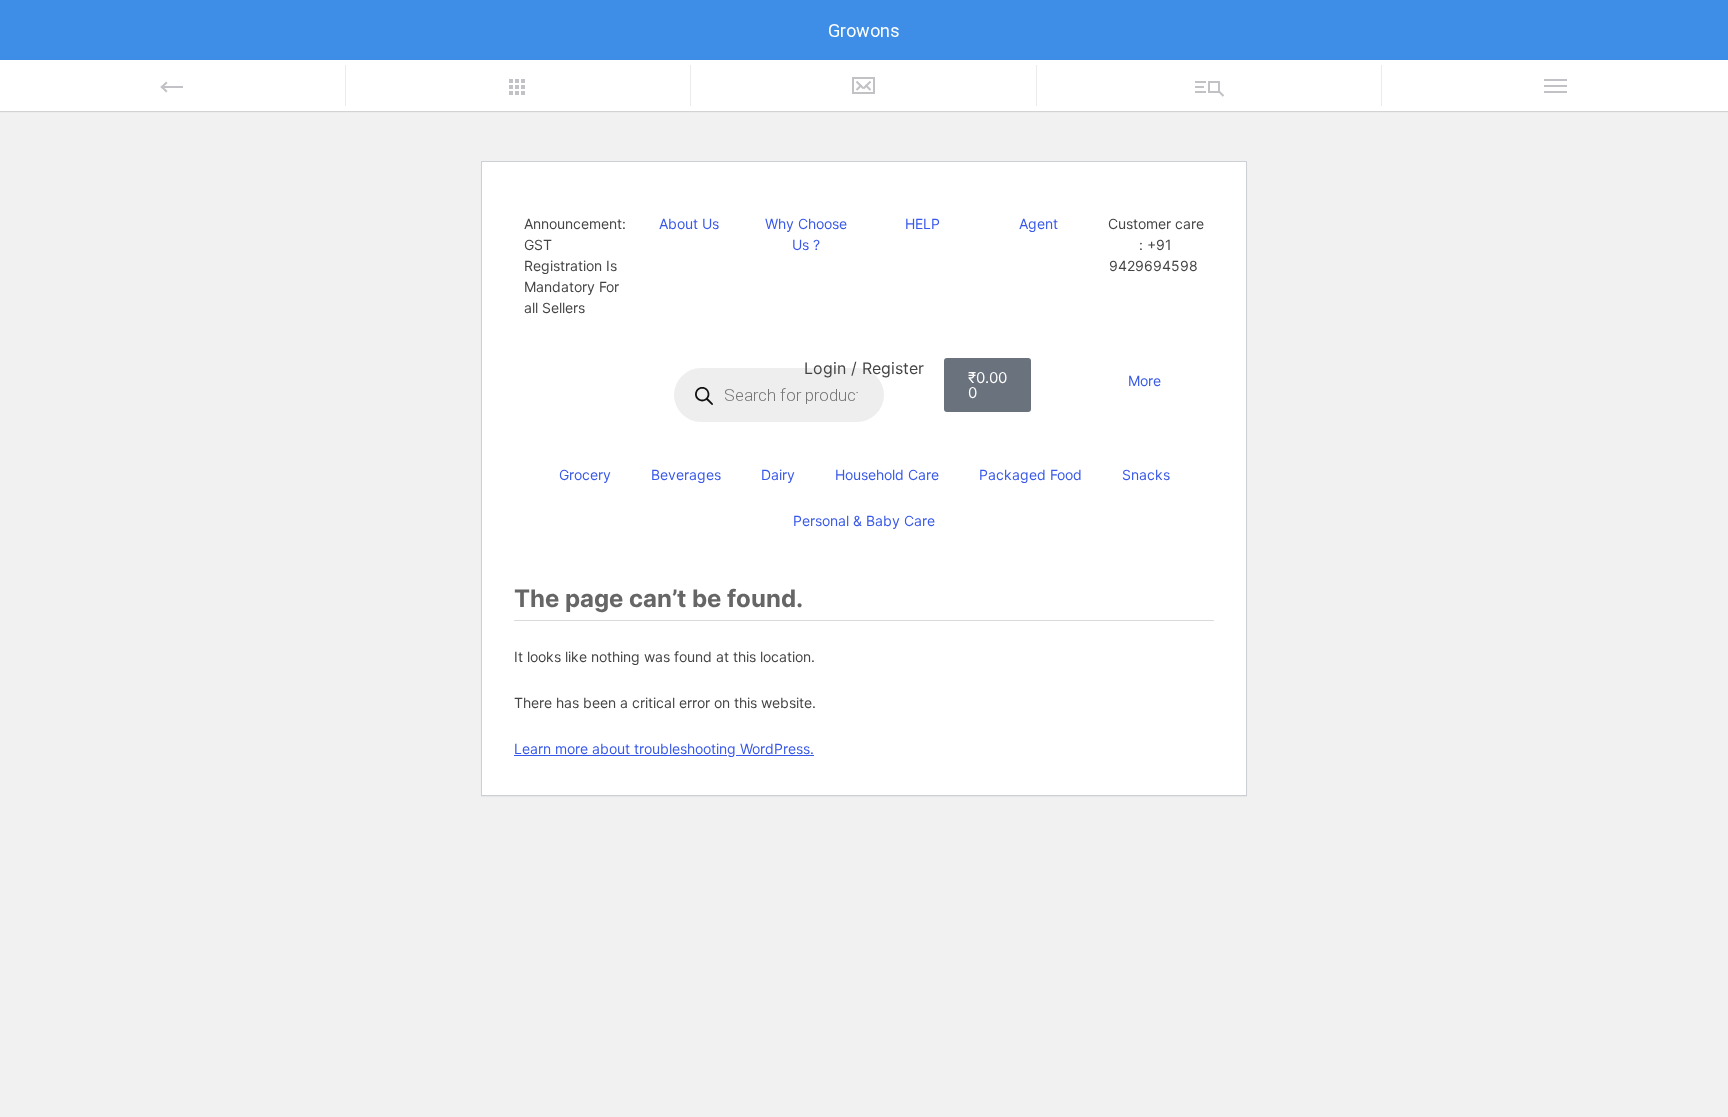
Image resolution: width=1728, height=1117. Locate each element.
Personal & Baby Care (864, 520)
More (1144, 380)
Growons (864, 30)
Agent (1038, 223)
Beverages (686, 474)
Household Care (887, 474)
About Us (689, 223)
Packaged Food (1030, 474)
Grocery (585, 474)
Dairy (778, 474)
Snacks (1146, 474)
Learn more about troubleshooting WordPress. (664, 748)
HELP (922, 223)
